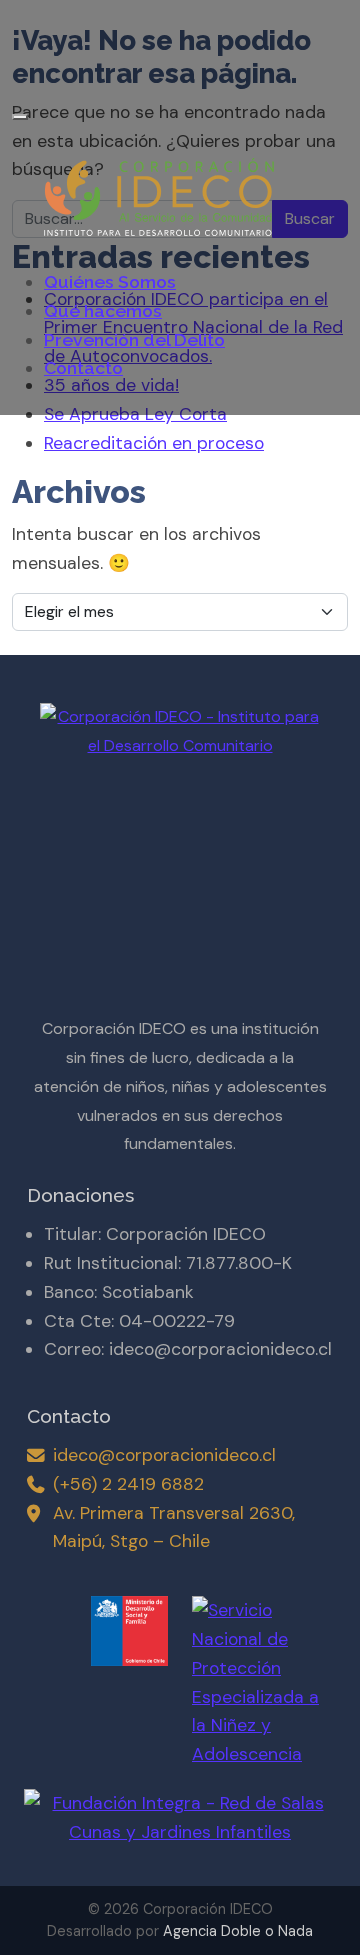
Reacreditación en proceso (154, 443)
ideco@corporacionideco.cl (164, 1455)
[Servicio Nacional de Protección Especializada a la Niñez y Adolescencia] (264, 1682)
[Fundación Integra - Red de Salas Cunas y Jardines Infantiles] (180, 1808)
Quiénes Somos (110, 281)
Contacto (83, 367)
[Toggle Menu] (20, 117)
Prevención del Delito (134, 339)
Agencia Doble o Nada (238, 1931)
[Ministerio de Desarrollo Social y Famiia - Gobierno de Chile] (96, 1631)
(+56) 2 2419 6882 (128, 1484)
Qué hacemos (103, 310)
